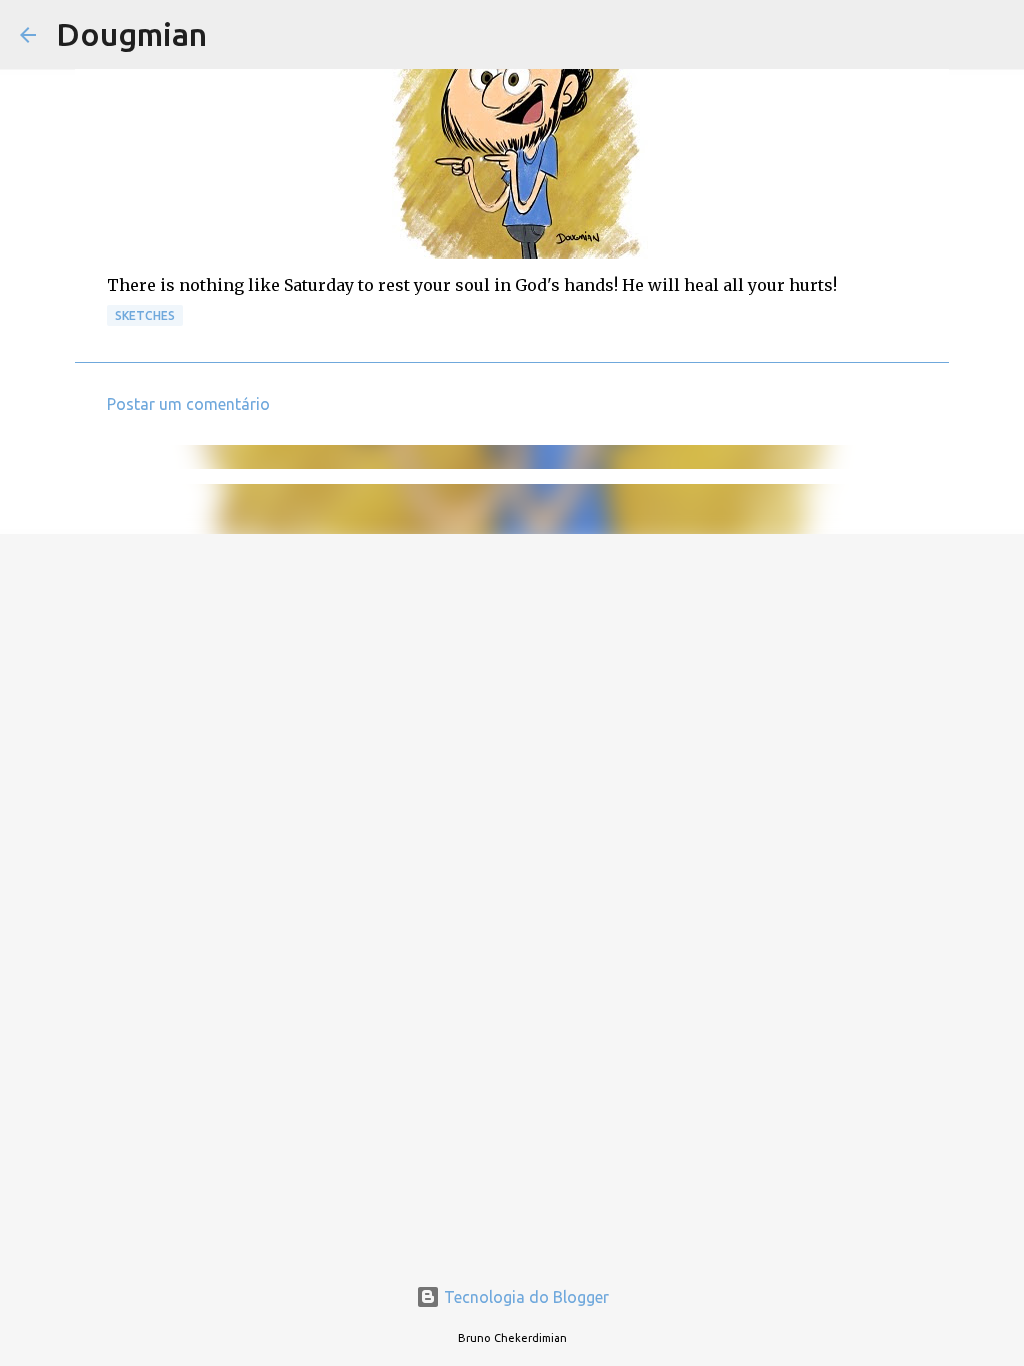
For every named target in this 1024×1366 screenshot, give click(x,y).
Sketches (145, 315)
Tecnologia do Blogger (524, 1297)
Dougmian (131, 34)
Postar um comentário (188, 404)
